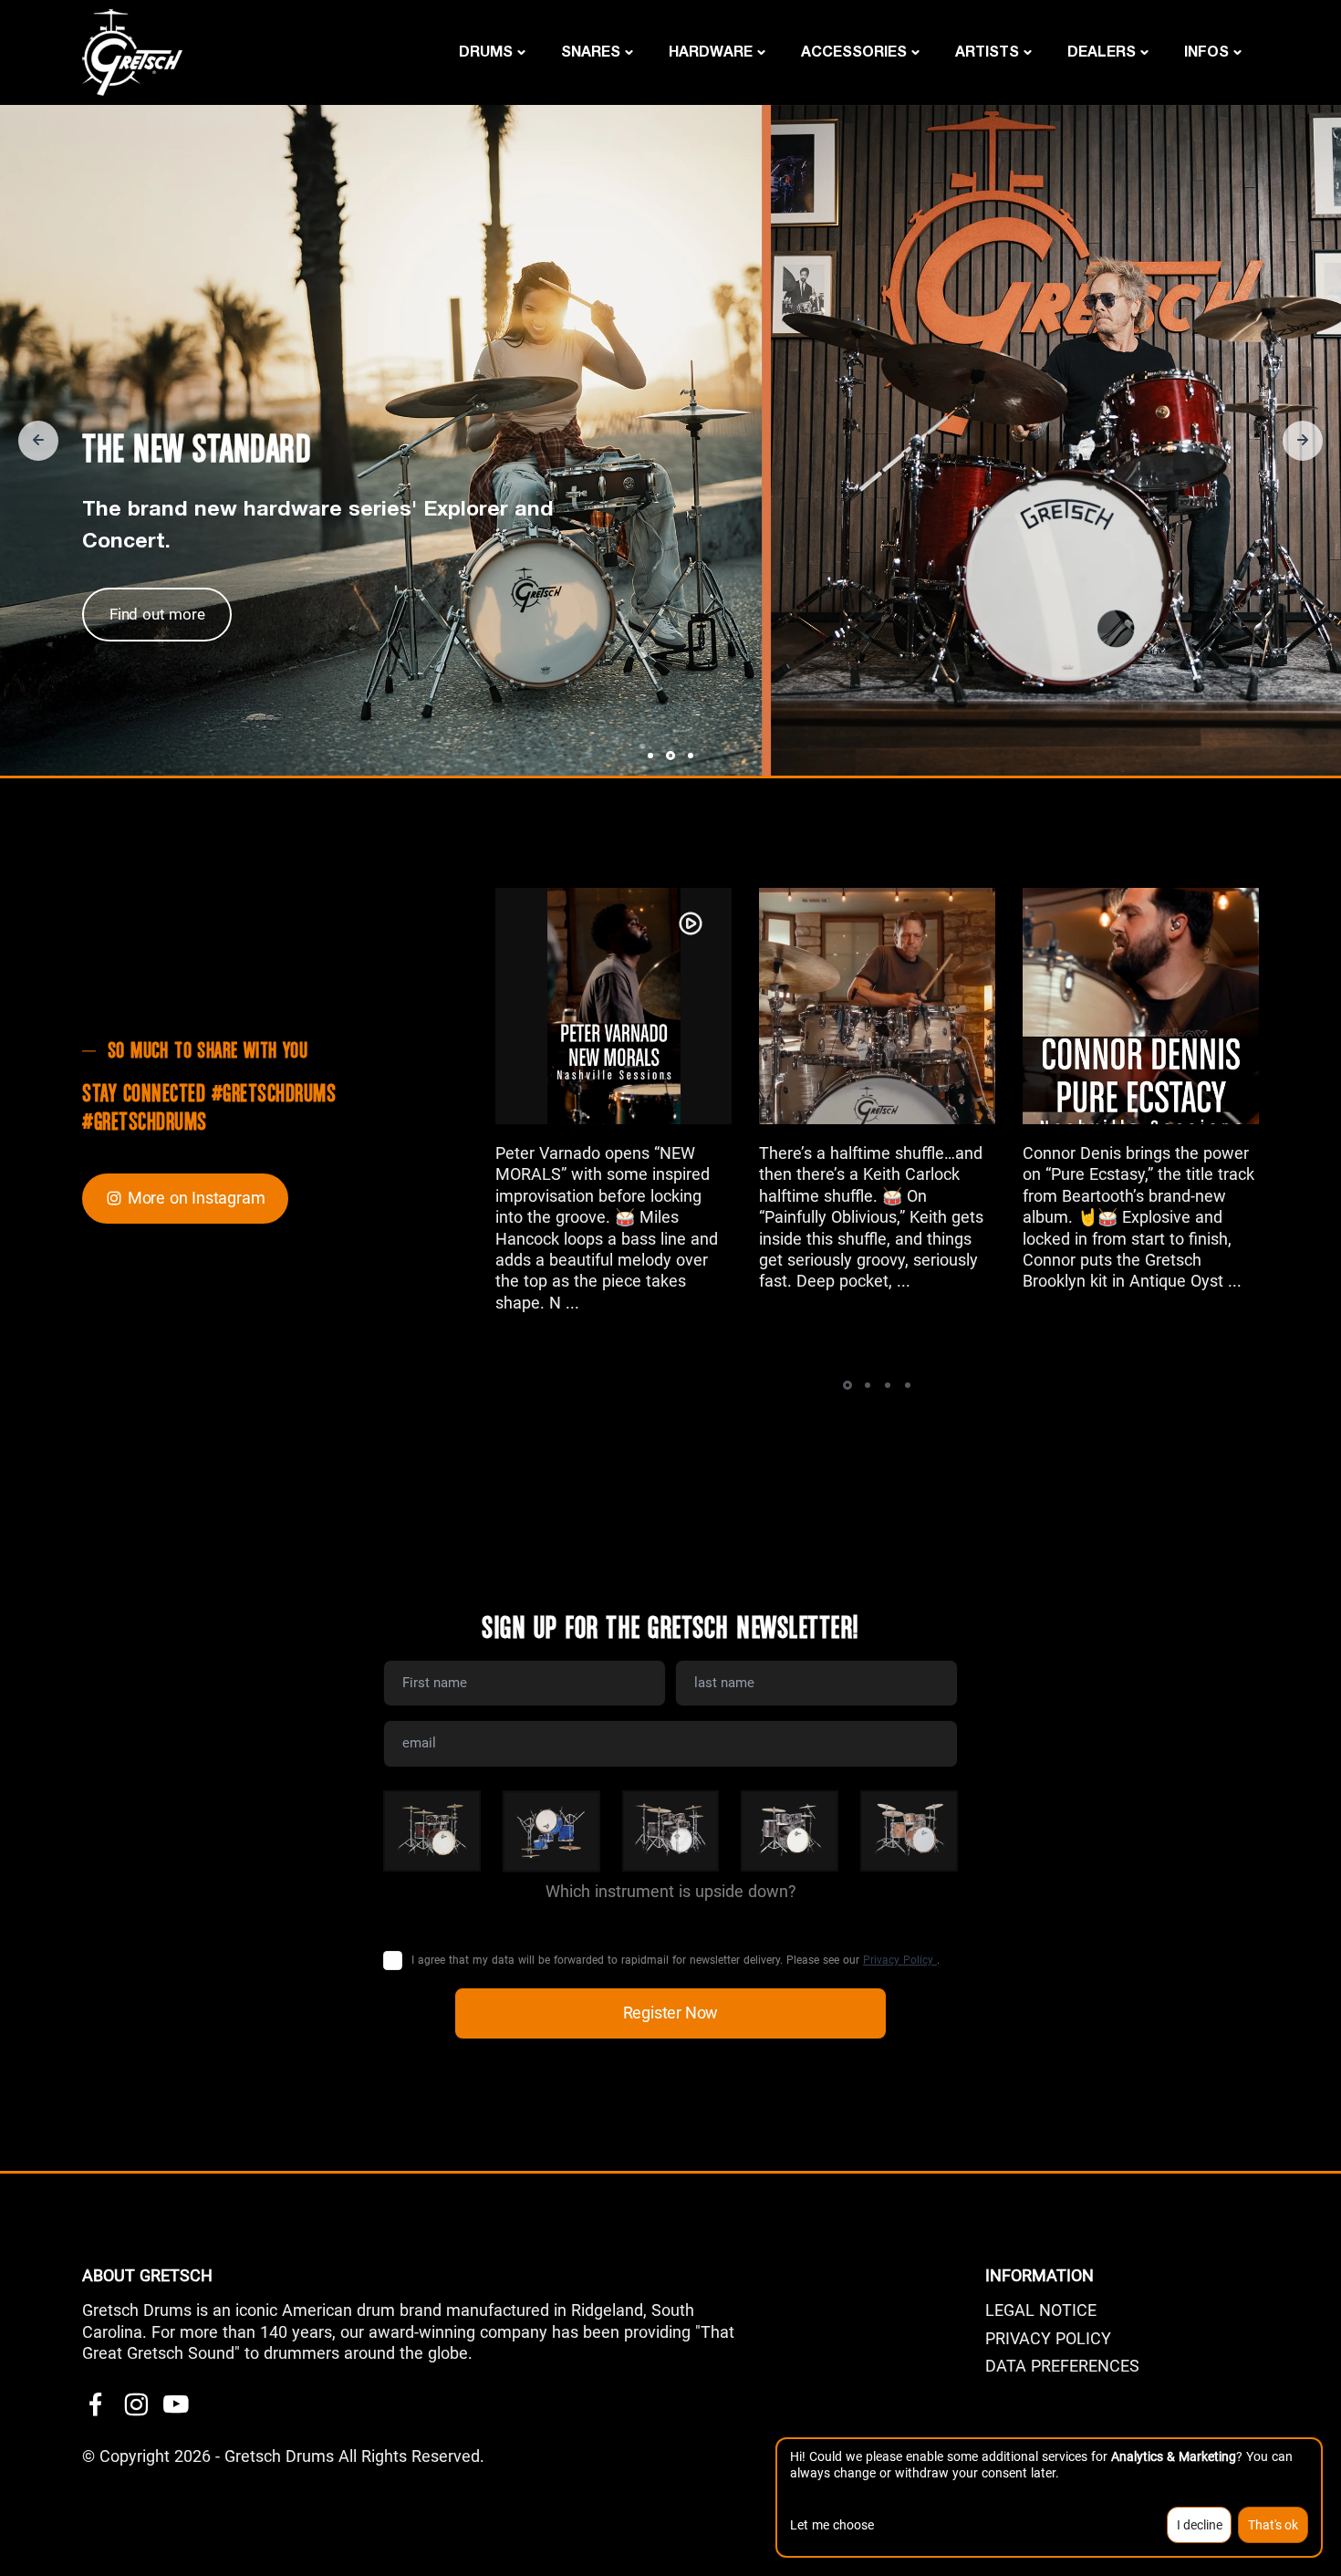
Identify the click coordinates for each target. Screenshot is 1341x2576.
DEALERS (1102, 51)
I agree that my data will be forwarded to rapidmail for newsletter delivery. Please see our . (676, 1960)
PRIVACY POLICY (1048, 2338)
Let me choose (832, 2525)
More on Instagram (197, 1198)
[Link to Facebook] (96, 2405)
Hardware (711, 51)
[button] (38, 441)
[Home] (132, 51)
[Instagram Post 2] (877, 1006)
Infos (1206, 51)
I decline (1200, 2525)
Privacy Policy (900, 1960)
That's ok (1273, 2525)
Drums (486, 51)
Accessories (854, 51)
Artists (987, 51)
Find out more (157, 614)
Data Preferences (1062, 2366)
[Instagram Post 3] (1141, 1006)
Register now (671, 2013)
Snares (591, 51)
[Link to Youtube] (176, 2405)
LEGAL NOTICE (1041, 2310)
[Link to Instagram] (136, 2405)
